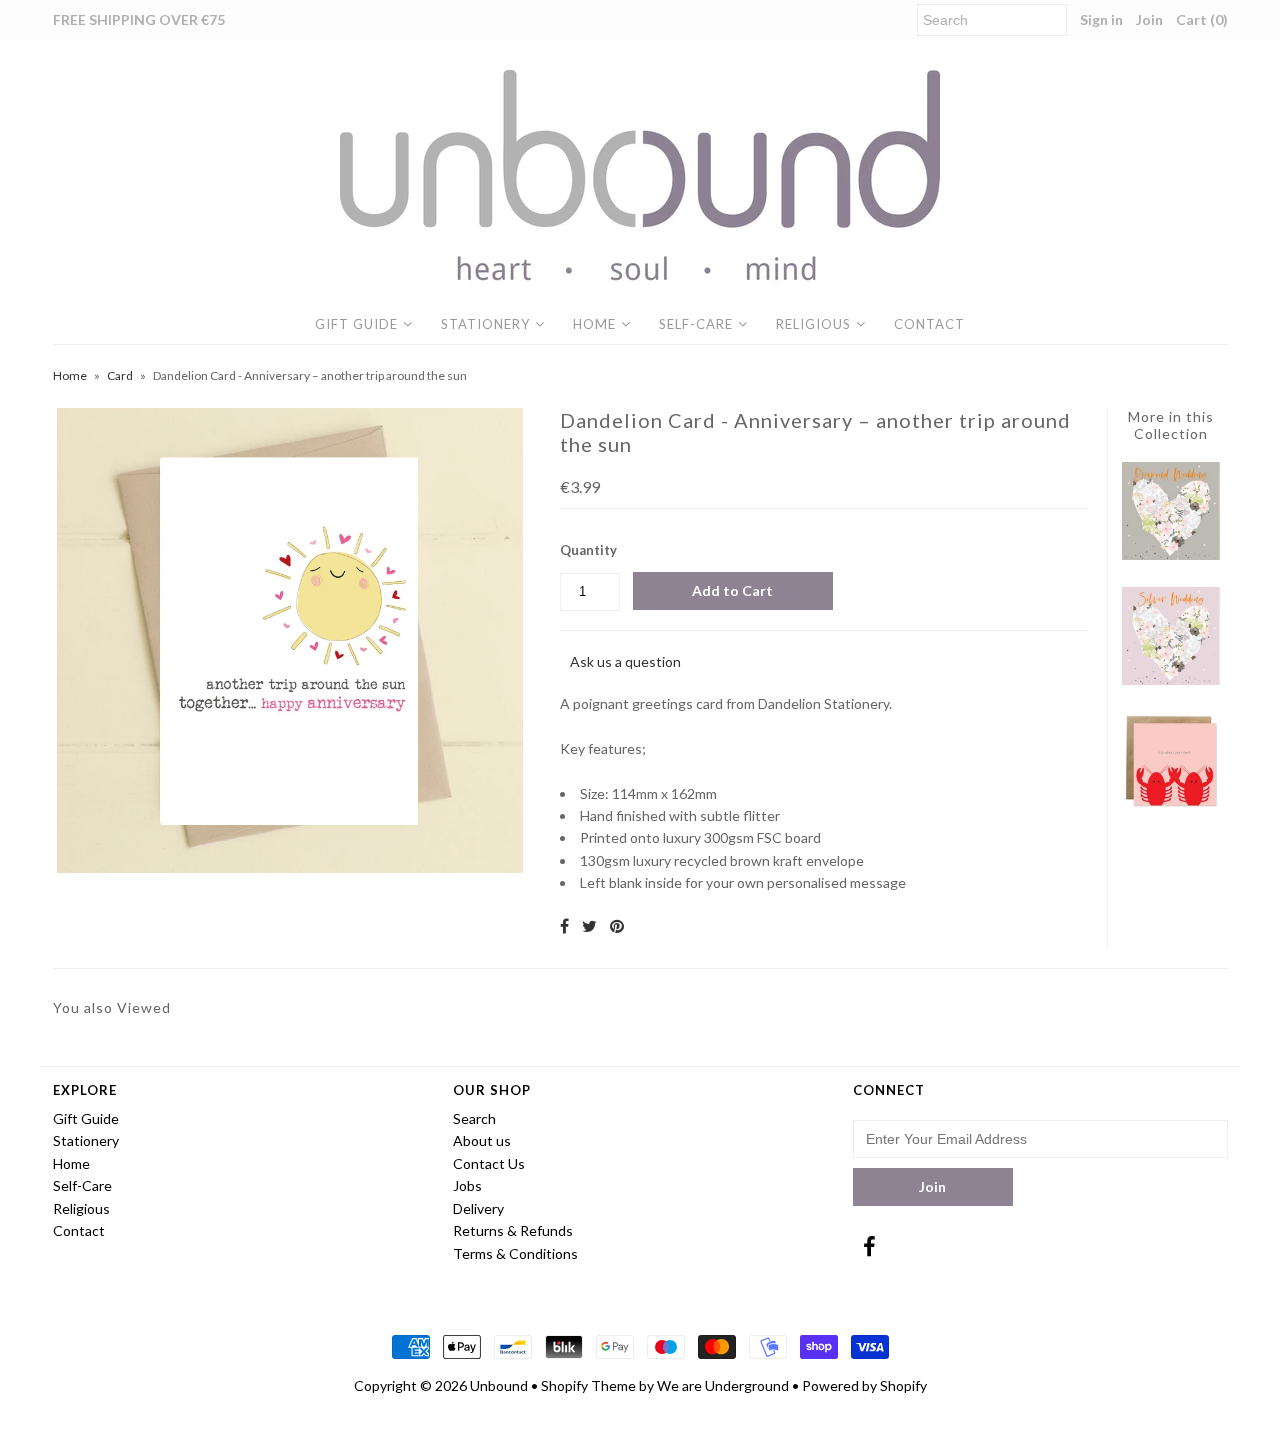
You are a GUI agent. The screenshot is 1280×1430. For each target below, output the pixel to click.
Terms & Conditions (515, 1253)
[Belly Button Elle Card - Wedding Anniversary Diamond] (1171, 554)
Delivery (478, 1208)
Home (594, 324)
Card (120, 375)
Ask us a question (625, 661)
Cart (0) (1202, 19)
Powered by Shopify (864, 1385)
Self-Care (696, 324)
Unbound (499, 1385)
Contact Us (489, 1163)
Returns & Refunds (513, 1230)
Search (474, 1118)
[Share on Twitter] (589, 925)
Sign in (1101, 19)
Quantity (588, 550)
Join (1149, 19)
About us (482, 1140)
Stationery (485, 324)
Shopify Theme (588, 1385)
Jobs (467, 1185)
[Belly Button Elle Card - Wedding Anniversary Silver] (1171, 679)
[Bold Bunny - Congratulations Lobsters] (1171, 804)
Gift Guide (356, 324)
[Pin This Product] (617, 925)
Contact (929, 324)
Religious (813, 324)
